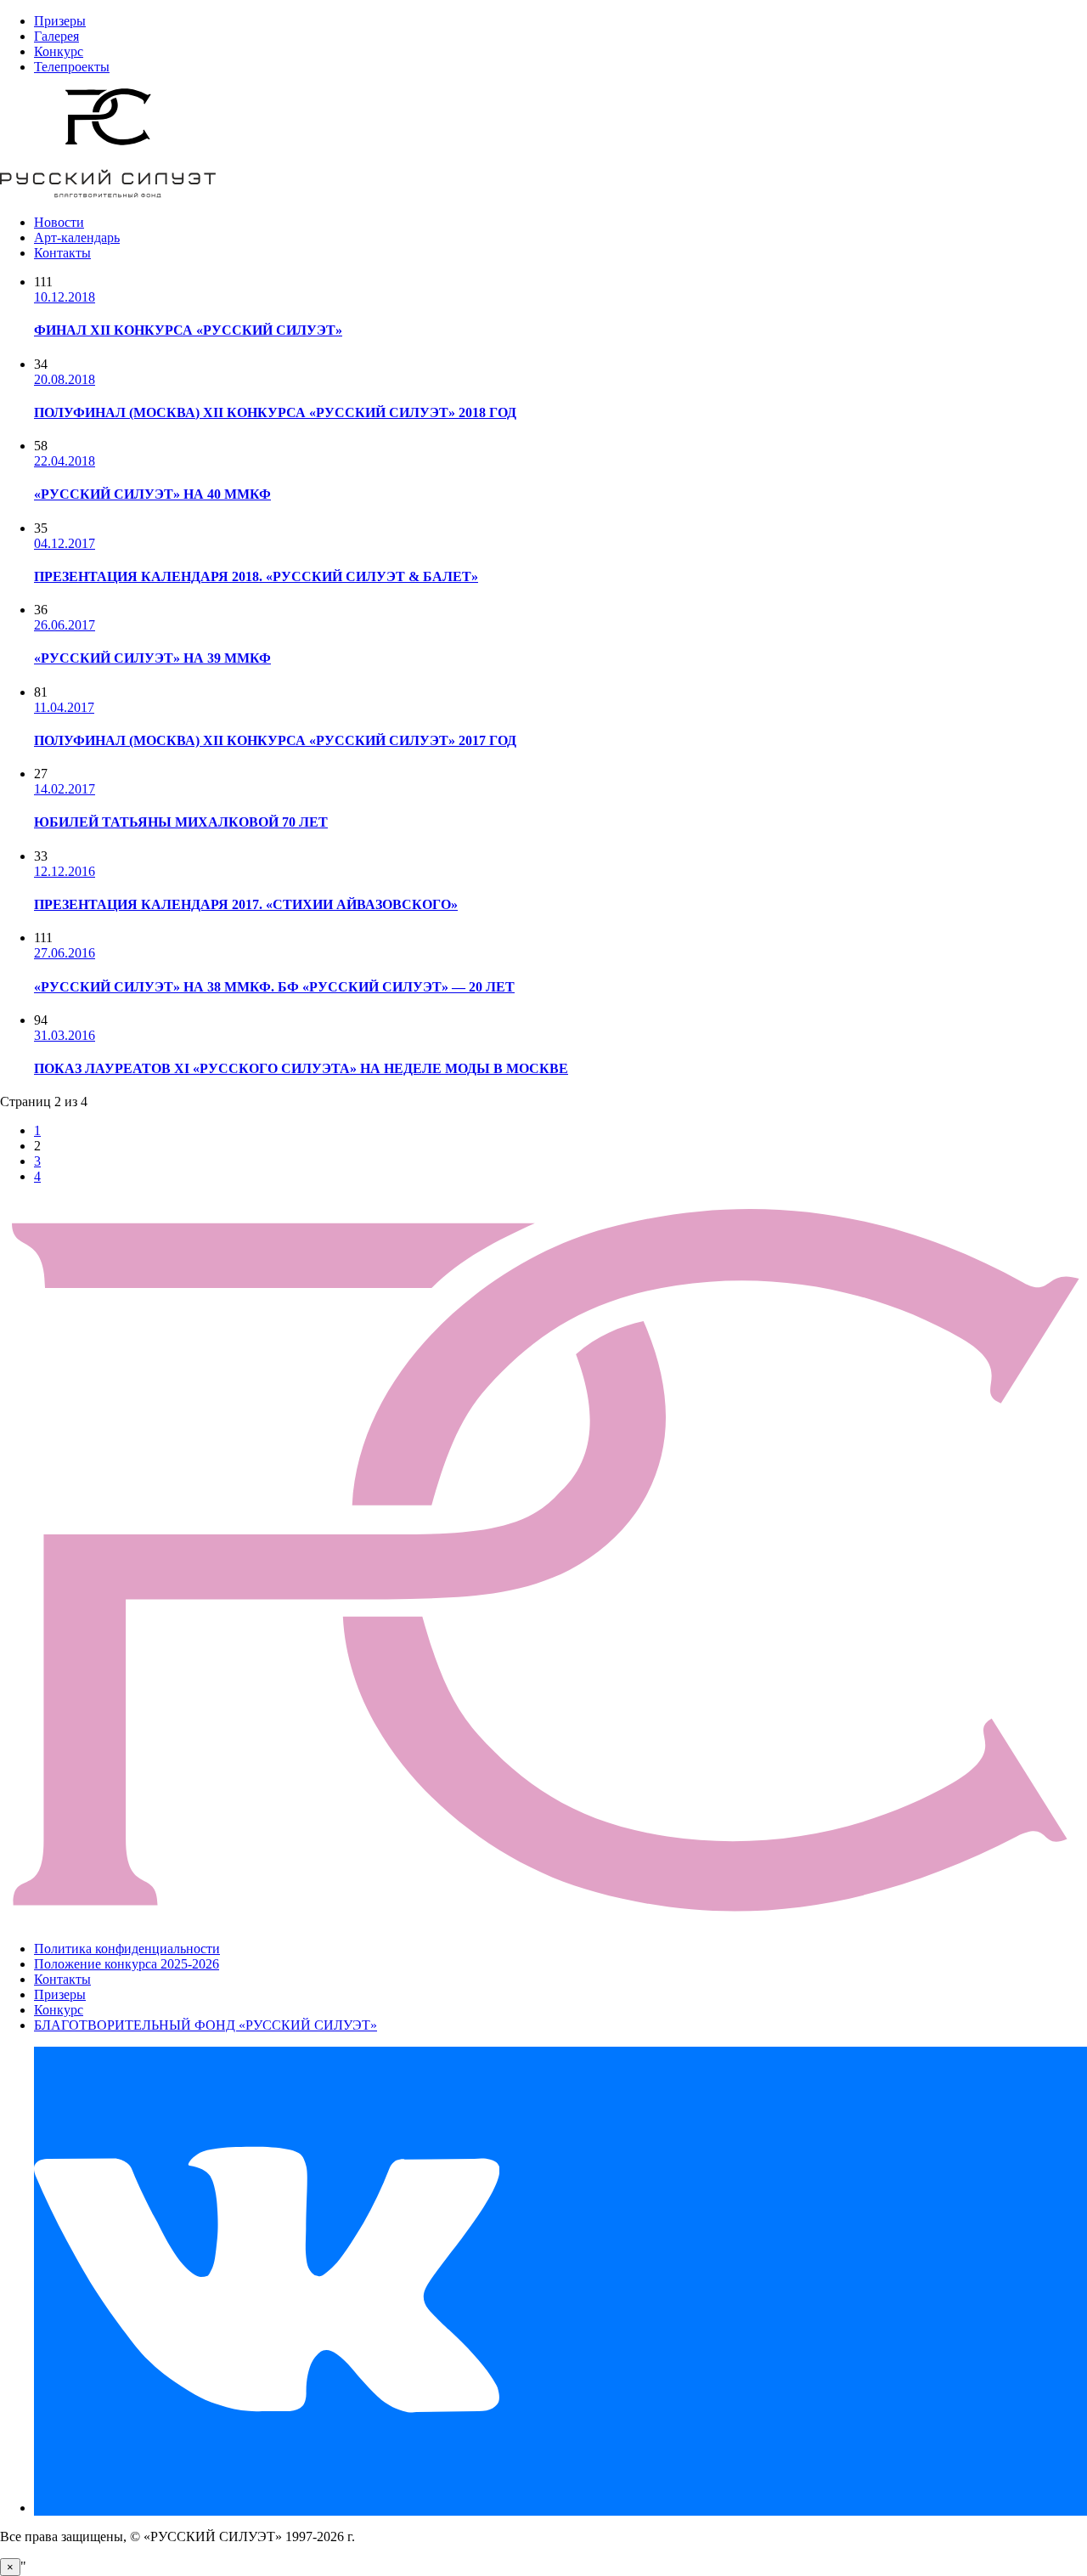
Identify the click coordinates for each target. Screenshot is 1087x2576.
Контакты (62, 253)
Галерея (56, 36)
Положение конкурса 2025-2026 (127, 1964)
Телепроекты (72, 67)
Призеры (60, 21)
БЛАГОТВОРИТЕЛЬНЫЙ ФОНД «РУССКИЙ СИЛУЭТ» (206, 2025)
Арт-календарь (77, 237)
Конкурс (59, 51)
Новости (59, 222)
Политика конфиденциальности (127, 1949)
